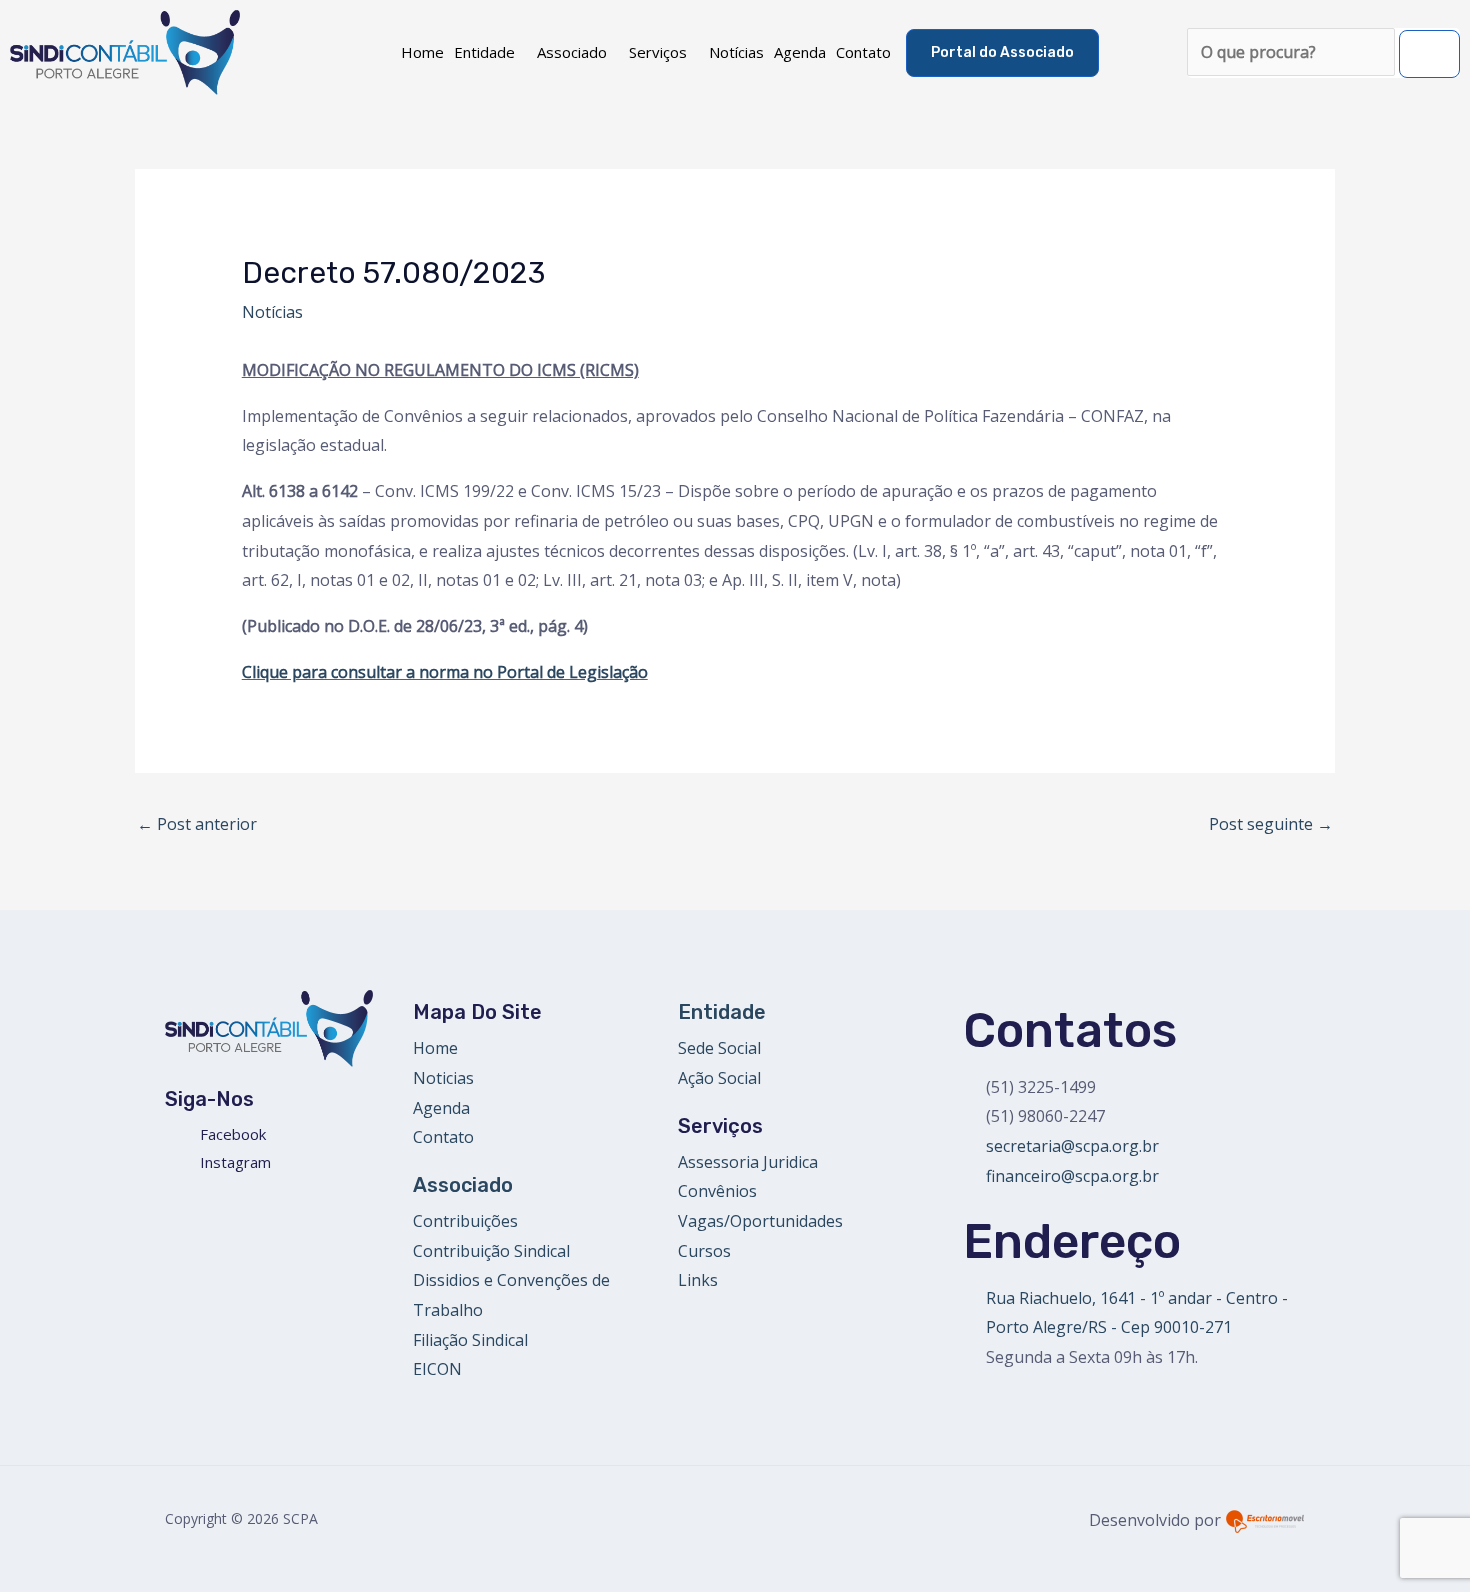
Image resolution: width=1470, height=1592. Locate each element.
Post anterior (197, 824)
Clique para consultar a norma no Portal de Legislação (445, 672)
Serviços (658, 52)
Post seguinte (1271, 824)
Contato (863, 52)
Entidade (484, 52)
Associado (572, 52)
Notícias (736, 52)
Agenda (800, 52)
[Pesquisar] (1429, 54)
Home (422, 52)
